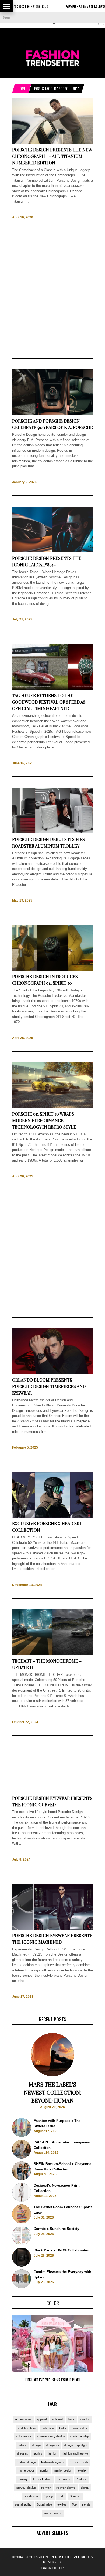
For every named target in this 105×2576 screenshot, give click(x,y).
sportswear (32, 2496)
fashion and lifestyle (75, 2453)
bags (72, 2419)
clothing (85, 2419)
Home (22, 88)
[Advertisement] (52, 295)
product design (26, 2487)
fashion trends (79, 2462)
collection (48, 2428)
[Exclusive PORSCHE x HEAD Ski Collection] (52, 1517)
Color (63, 2428)
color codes (79, 2428)
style (61, 2496)
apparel (42, 2419)
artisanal (57, 2419)
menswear (64, 2479)
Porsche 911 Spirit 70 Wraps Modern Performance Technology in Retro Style (44, 1120)
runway (46, 2487)
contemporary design (51, 2436)
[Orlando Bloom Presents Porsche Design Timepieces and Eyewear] (52, 1373)
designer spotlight (76, 2445)
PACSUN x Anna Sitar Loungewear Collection (71, 6)
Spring (49, 2496)
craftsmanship (80, 2436)
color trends (24, 2436)
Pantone (81, 2479)
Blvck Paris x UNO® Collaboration (62, 2250)
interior (44, 2470)
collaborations (27, 2428)
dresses (23, 2453)
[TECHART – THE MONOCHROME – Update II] (52, 1654)
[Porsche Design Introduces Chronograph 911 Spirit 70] (52, 970)
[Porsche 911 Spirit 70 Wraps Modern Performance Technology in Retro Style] (52, 1107)
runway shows (66, 2487)
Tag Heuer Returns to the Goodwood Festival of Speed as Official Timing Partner (49, 702)
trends (86, 2504)
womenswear (53, 2513)
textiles (62, 2504)
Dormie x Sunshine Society (56, 2229)
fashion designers (53, 2462)
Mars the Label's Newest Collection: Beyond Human (53, 2092)
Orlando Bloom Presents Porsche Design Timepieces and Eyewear (49, 1386)
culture (22, 2445)
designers (52, 2445)
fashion (52, 2453)
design (36, 2445)
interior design (63, 2470)
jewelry (82, 2470)
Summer (75, 2496)
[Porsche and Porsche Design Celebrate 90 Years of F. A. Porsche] (52, 414)
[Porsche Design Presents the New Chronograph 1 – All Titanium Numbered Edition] (52, 143)
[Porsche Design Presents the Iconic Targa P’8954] (52, 551)
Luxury (23, 2479)
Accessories (23, 2419)
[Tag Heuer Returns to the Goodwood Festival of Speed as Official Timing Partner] (52, 689)
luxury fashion (42, 2479)
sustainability (23, 2504)
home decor (26, 2470)
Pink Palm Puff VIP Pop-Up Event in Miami (52, 2379)
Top (74, 2504)
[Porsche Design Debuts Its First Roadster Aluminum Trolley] (52, 832)
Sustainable (44, 2504)
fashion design (26, 2462)
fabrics (38, 2453)
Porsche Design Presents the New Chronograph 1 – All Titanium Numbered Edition (52, 156)
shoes (85, 2487)
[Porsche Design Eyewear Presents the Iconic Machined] (52, 1928)
